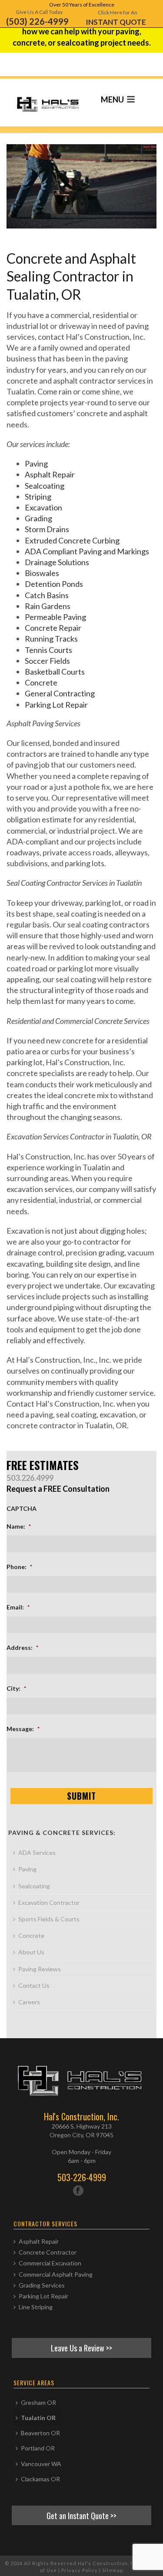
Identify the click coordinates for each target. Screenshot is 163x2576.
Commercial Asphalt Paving (56, 2274)
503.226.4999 (30, 1478)
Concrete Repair (53, 628)
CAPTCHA (22, 1508)
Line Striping (36, 2307)
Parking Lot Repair (56, 705)
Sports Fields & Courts (49, 1919)
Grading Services (42, 2285)
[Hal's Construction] (35, 98)
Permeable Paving (55, 617)
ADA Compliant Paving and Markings (87, 551)
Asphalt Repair (50, 474)
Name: (19, 1526)
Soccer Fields (47, 661)
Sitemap (113, 2570)
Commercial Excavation (50, 2263)
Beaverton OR (40, 2433)
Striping (38, 497)
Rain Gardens (48, 606)
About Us (31, 1952)
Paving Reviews (40, 1969)
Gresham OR (38, 2402)
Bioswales (42, 573)
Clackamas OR (40, 2479)
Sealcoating (45, 486)
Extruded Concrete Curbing (72, 540)
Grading (38, 518)
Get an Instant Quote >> (81, 2515)
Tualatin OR (38, 2418)
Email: (18, 1607)
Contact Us (34, 1985)
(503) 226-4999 (37, 21)
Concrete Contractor (48, 2252)
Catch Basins (47, 595)
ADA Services (37, 1853)
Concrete (41, 682)
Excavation (43, 507)
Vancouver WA (41, 2464)
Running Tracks (51, 639)
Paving (36, 464)
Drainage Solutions (57, 562)
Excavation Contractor (49, 1902)
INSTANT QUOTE (116, 22)
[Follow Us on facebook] (78, 2191)
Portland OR (38, 2448)
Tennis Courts (48, 650)
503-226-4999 (82, 2177)
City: (16, 1688)
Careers (29, 2002)
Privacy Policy (80, 2570)
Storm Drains (47, 529)
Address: (22, 1647)
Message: (23, 1729)
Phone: (19, 1567)
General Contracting (60, 693)
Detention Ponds (54, 584)
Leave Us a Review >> (81, 2348)
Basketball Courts (55, 672)
